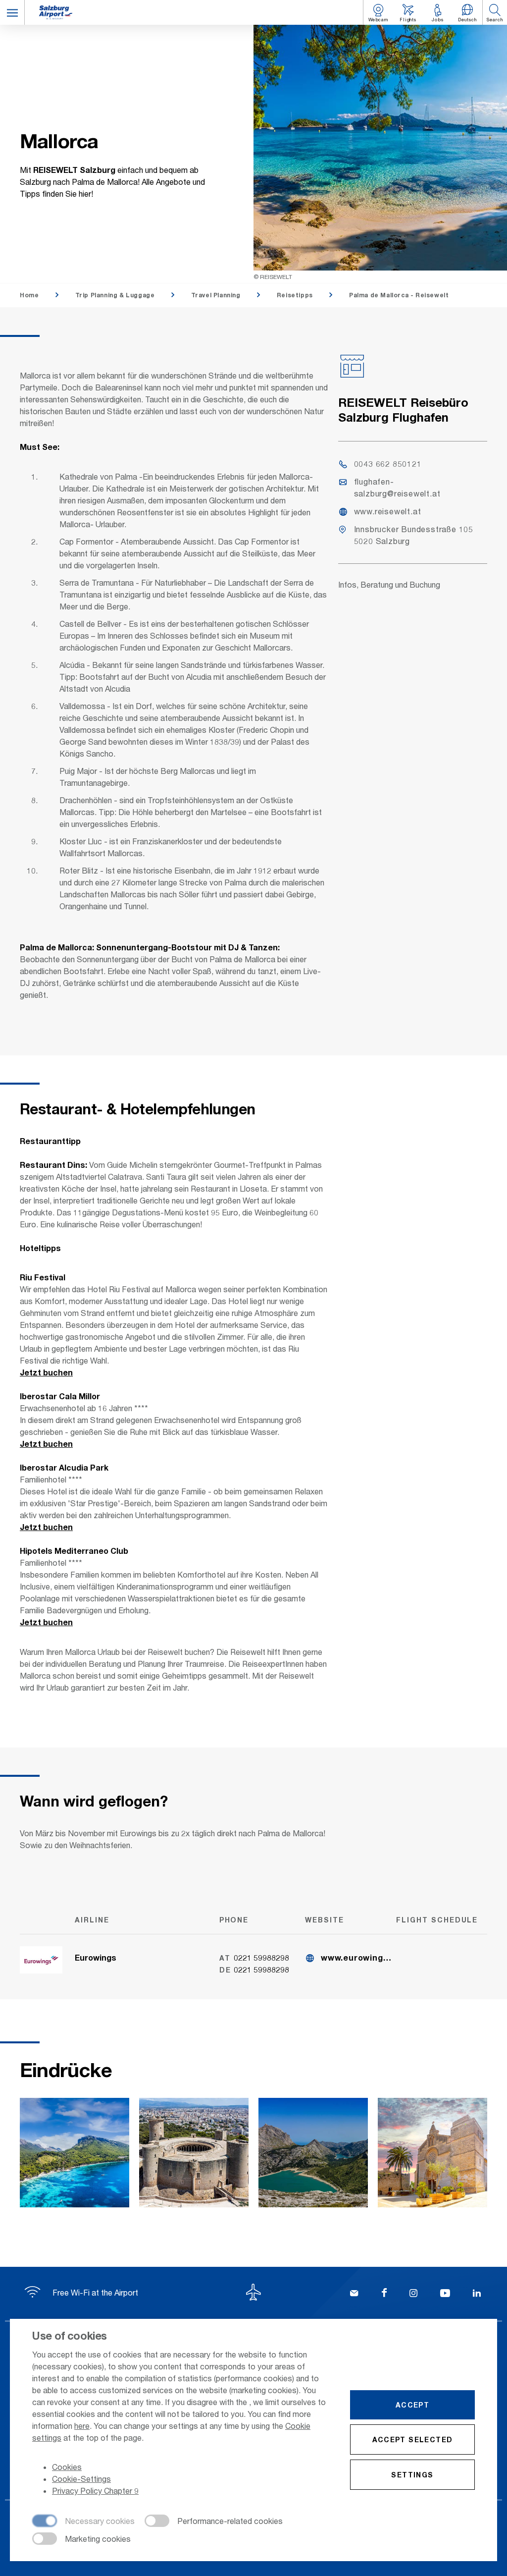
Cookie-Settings (81, 2479)
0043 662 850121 (388, 464)
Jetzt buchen (46, 1372)
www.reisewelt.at (388, 511)
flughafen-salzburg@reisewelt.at (397, 487)
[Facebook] (384, 2294)
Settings (412, 2475)
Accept (412, 2405)
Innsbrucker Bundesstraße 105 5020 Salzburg (414, 535)
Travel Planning (216, 295)
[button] (12, 12)
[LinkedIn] (477, 2294)
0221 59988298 (261, 1957)
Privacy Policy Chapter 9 (95, 2491)
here (82, 2426)
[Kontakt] (354, 2294)
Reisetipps (295, 295)
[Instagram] (413, 2294)
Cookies (67, 2467)
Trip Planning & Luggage (115, 295)
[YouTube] (445, 2294)
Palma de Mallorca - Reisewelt (399, 295)
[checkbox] (83, 2521)
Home (29, 295)
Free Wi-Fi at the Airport (94, 2292)
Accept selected (413, 2439)
